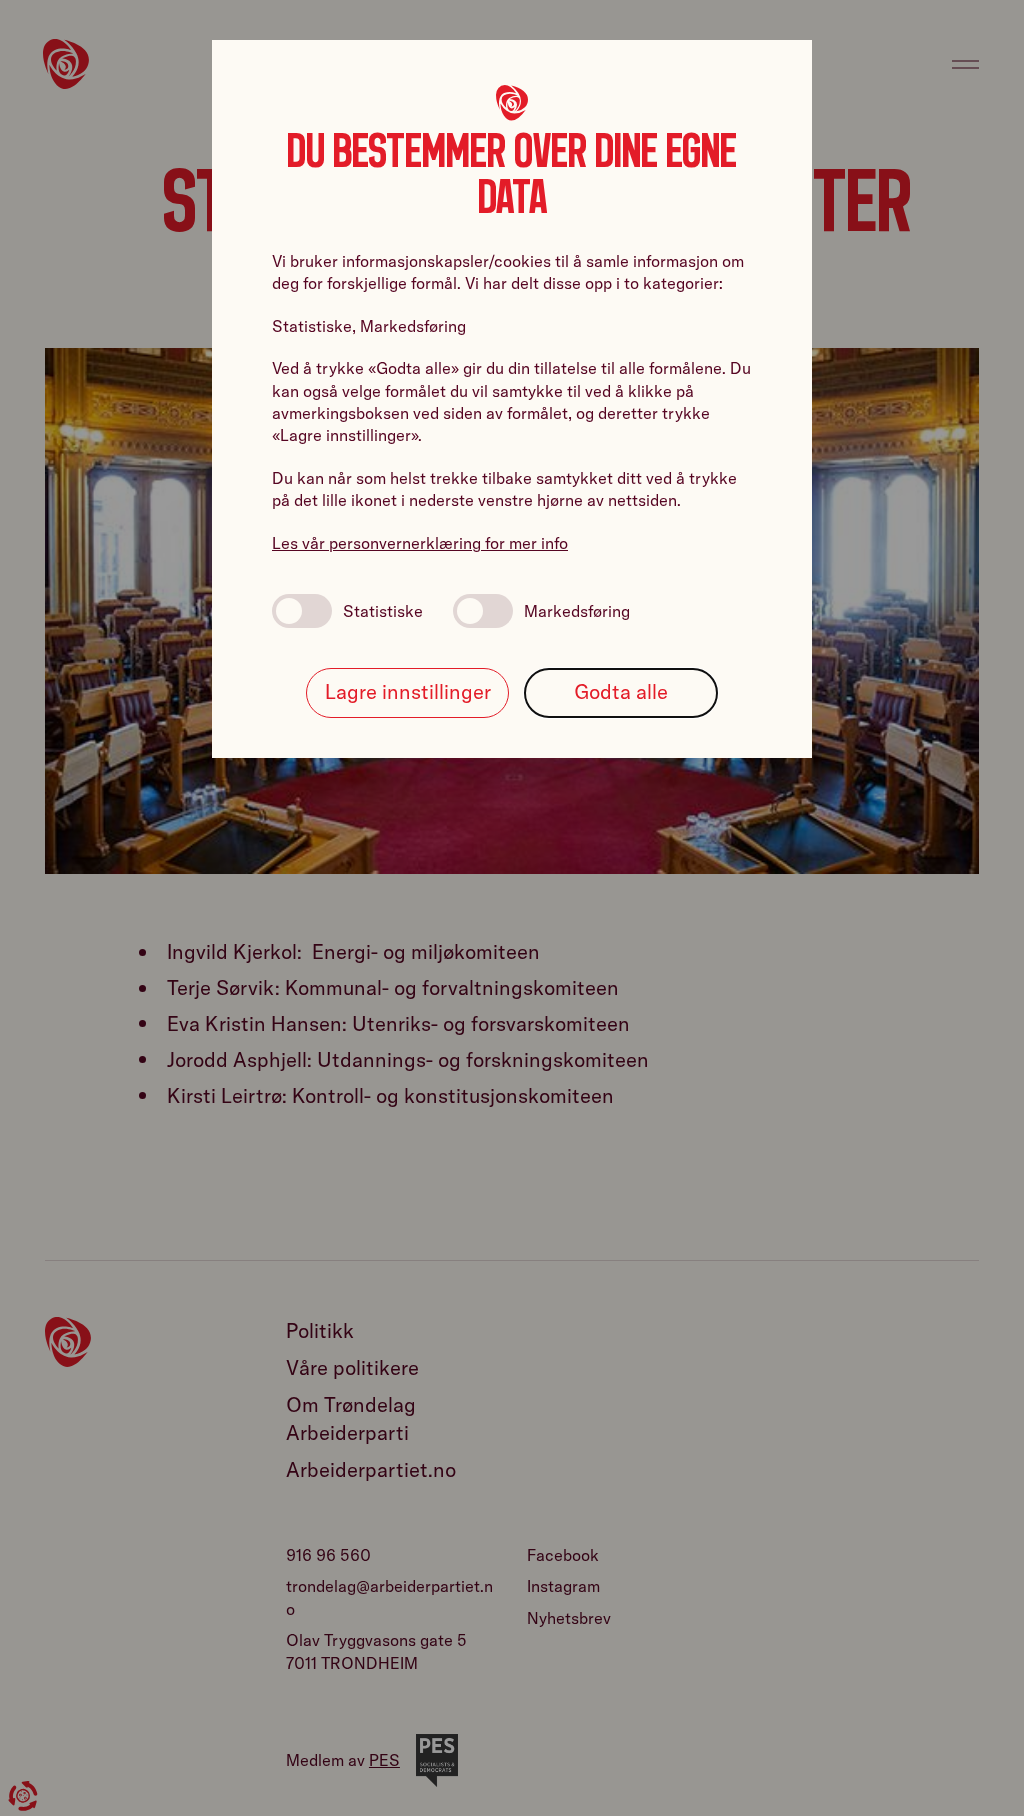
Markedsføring (577, 611)
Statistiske (383, 611)
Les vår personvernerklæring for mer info (420, 543)
